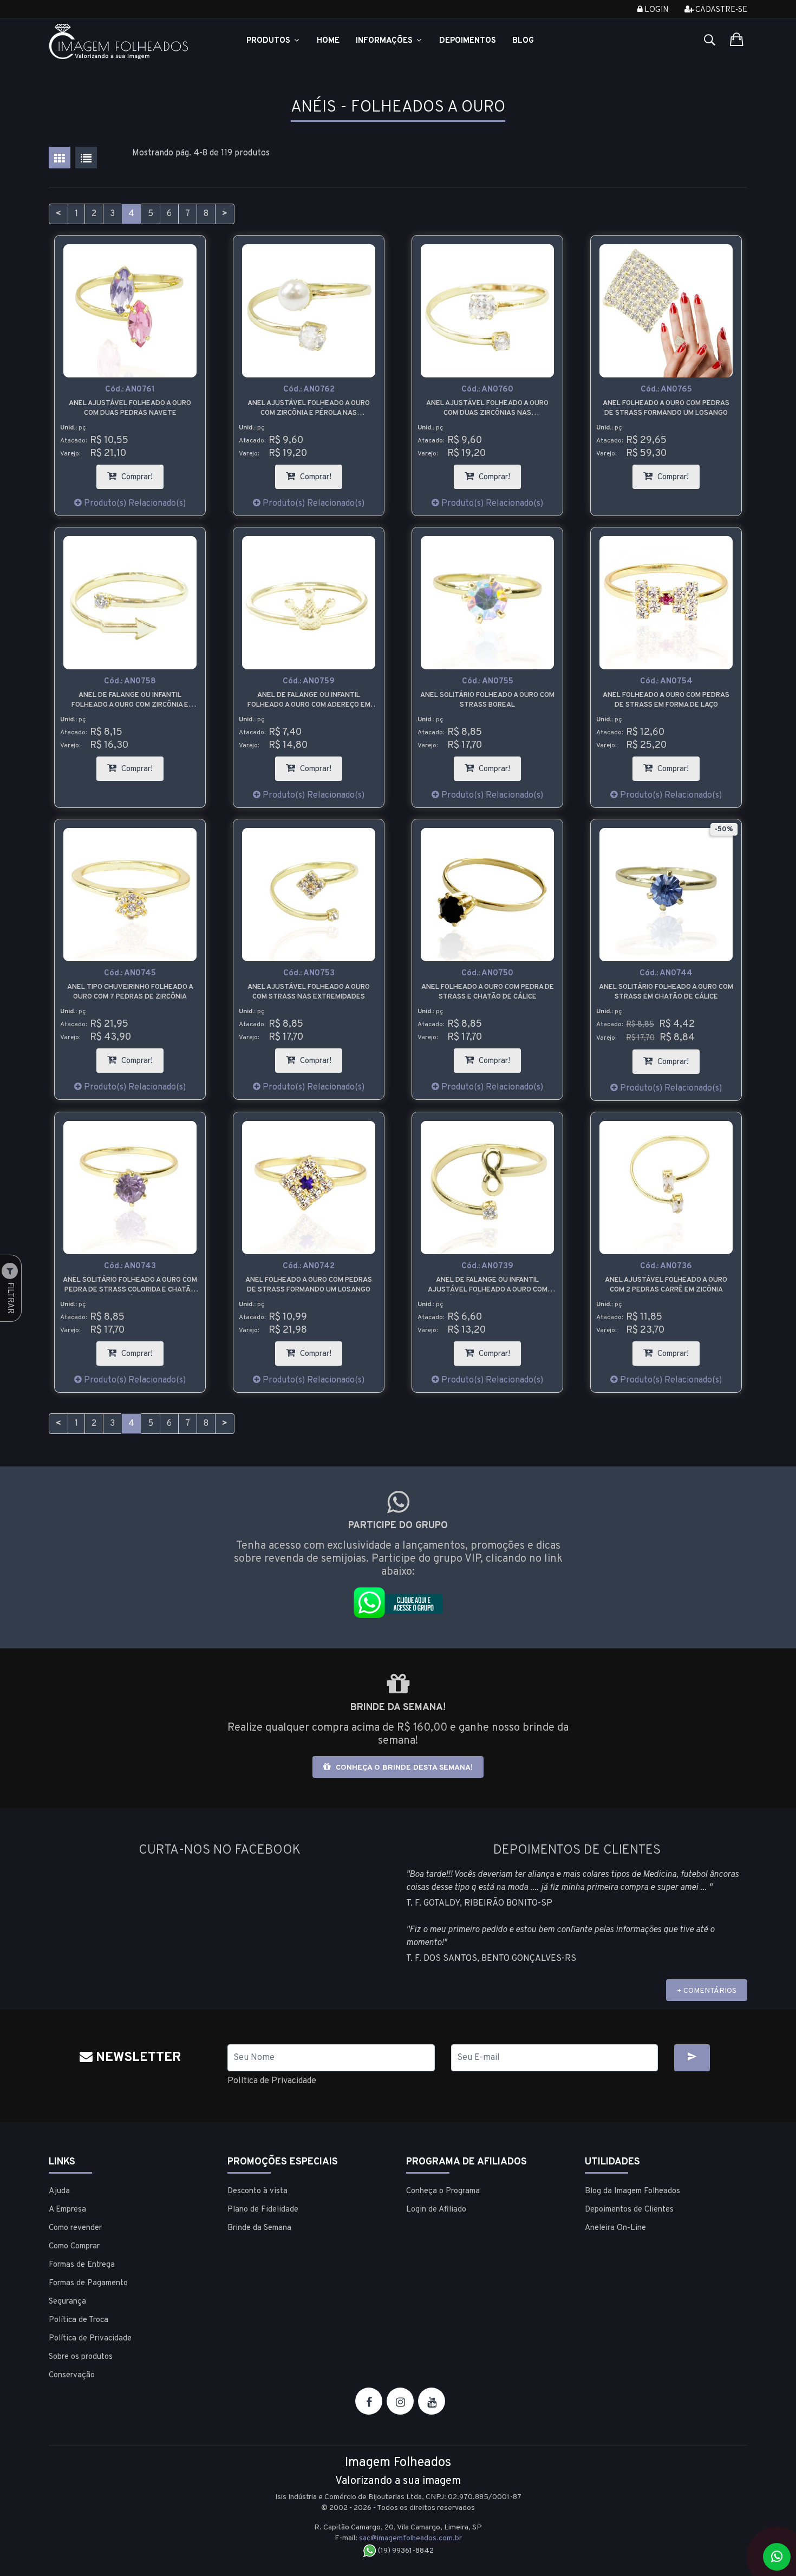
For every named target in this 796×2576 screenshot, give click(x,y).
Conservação (72, 2375)
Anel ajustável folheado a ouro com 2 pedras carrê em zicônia (666, 1285)
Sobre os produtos (81, 2357)
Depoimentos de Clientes (629, 2210)
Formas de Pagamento (88, 2283)
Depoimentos (468, 41)
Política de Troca (79, 2320)
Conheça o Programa (443, 2191)
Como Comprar (74, 2246)
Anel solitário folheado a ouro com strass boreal (487, 700)
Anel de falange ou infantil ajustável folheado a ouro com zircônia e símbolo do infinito (488, 1285)
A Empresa (67, 2210)
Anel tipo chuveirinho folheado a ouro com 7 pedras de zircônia (130, 992)
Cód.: (130, 390)
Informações (385, 41)
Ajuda (59, 2191)
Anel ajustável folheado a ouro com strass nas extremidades (309, 992)
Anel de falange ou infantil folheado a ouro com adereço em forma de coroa (309, 700)
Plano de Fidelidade (263, 2210)
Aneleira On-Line (615, 2228)
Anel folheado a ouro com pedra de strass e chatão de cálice (488, 992)
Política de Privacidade (272, 2081)
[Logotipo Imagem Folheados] (130, 41)
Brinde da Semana (259, 2228)
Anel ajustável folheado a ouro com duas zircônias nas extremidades (487, 409)
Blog (523, 41)
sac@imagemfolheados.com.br (410, 2538)
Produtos (269, 41)
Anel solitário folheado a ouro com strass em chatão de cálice (666, 992)
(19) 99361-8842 (405, 2551)
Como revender (75, 2228)
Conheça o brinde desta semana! (403, 1768)
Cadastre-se (720, 10)
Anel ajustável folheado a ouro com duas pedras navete (130, 408)
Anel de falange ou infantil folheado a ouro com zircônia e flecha (130, 700)
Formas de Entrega (82, 2265)
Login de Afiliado (436, 2210)
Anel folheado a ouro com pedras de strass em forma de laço (666, 700)
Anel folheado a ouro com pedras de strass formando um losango (666, 408)
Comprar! (141, 474)
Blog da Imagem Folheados (632, 2191)
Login (655, 10)
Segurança (67, 2302)
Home (328, 41)
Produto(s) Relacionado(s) (134, 504)
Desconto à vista (257, 2191)
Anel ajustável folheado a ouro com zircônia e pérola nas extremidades (309, 409)
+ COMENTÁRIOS (707, 1991)
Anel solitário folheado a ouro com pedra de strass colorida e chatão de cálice (130, 1285)
